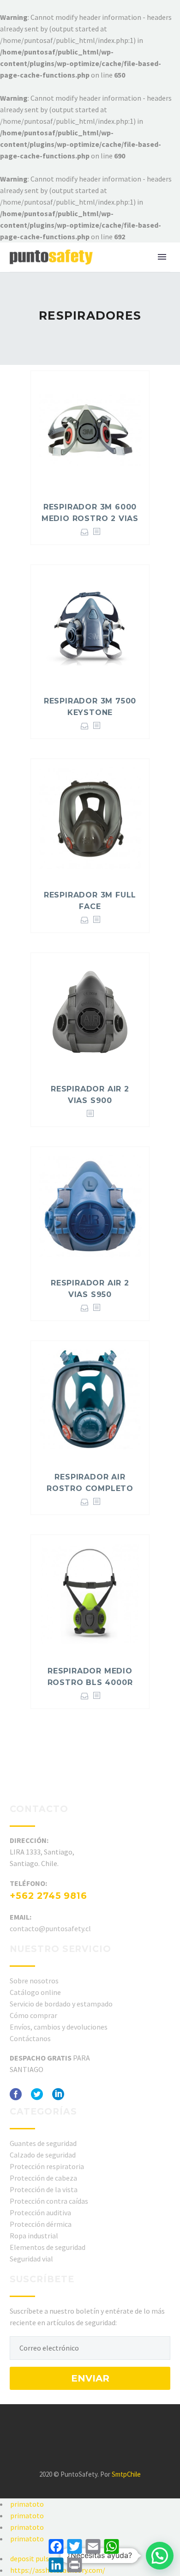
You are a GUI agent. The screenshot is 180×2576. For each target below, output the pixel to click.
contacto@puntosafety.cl (50, 1928)
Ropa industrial (34, 2236)
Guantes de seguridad (43, 2143)
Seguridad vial (31, 2259)
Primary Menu (162, 257)
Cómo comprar (33, 2015)
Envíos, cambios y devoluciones (59, 2027)
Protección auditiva (40, 2212)
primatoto (27, 2504)
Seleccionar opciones (85, 532)
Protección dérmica (41, 2224)
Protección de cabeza (43, 2178)
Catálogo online (35, 1992)
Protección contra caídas (49, 2201)
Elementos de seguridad (48, 2247)
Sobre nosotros (34, 1981)
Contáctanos (30, 2038)
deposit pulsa (31, 2558)
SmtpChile (126, 2474)
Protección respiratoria (47, 2166)
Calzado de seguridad (43, 2155)
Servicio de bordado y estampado (61, 2004)
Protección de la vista (44, 2189)
